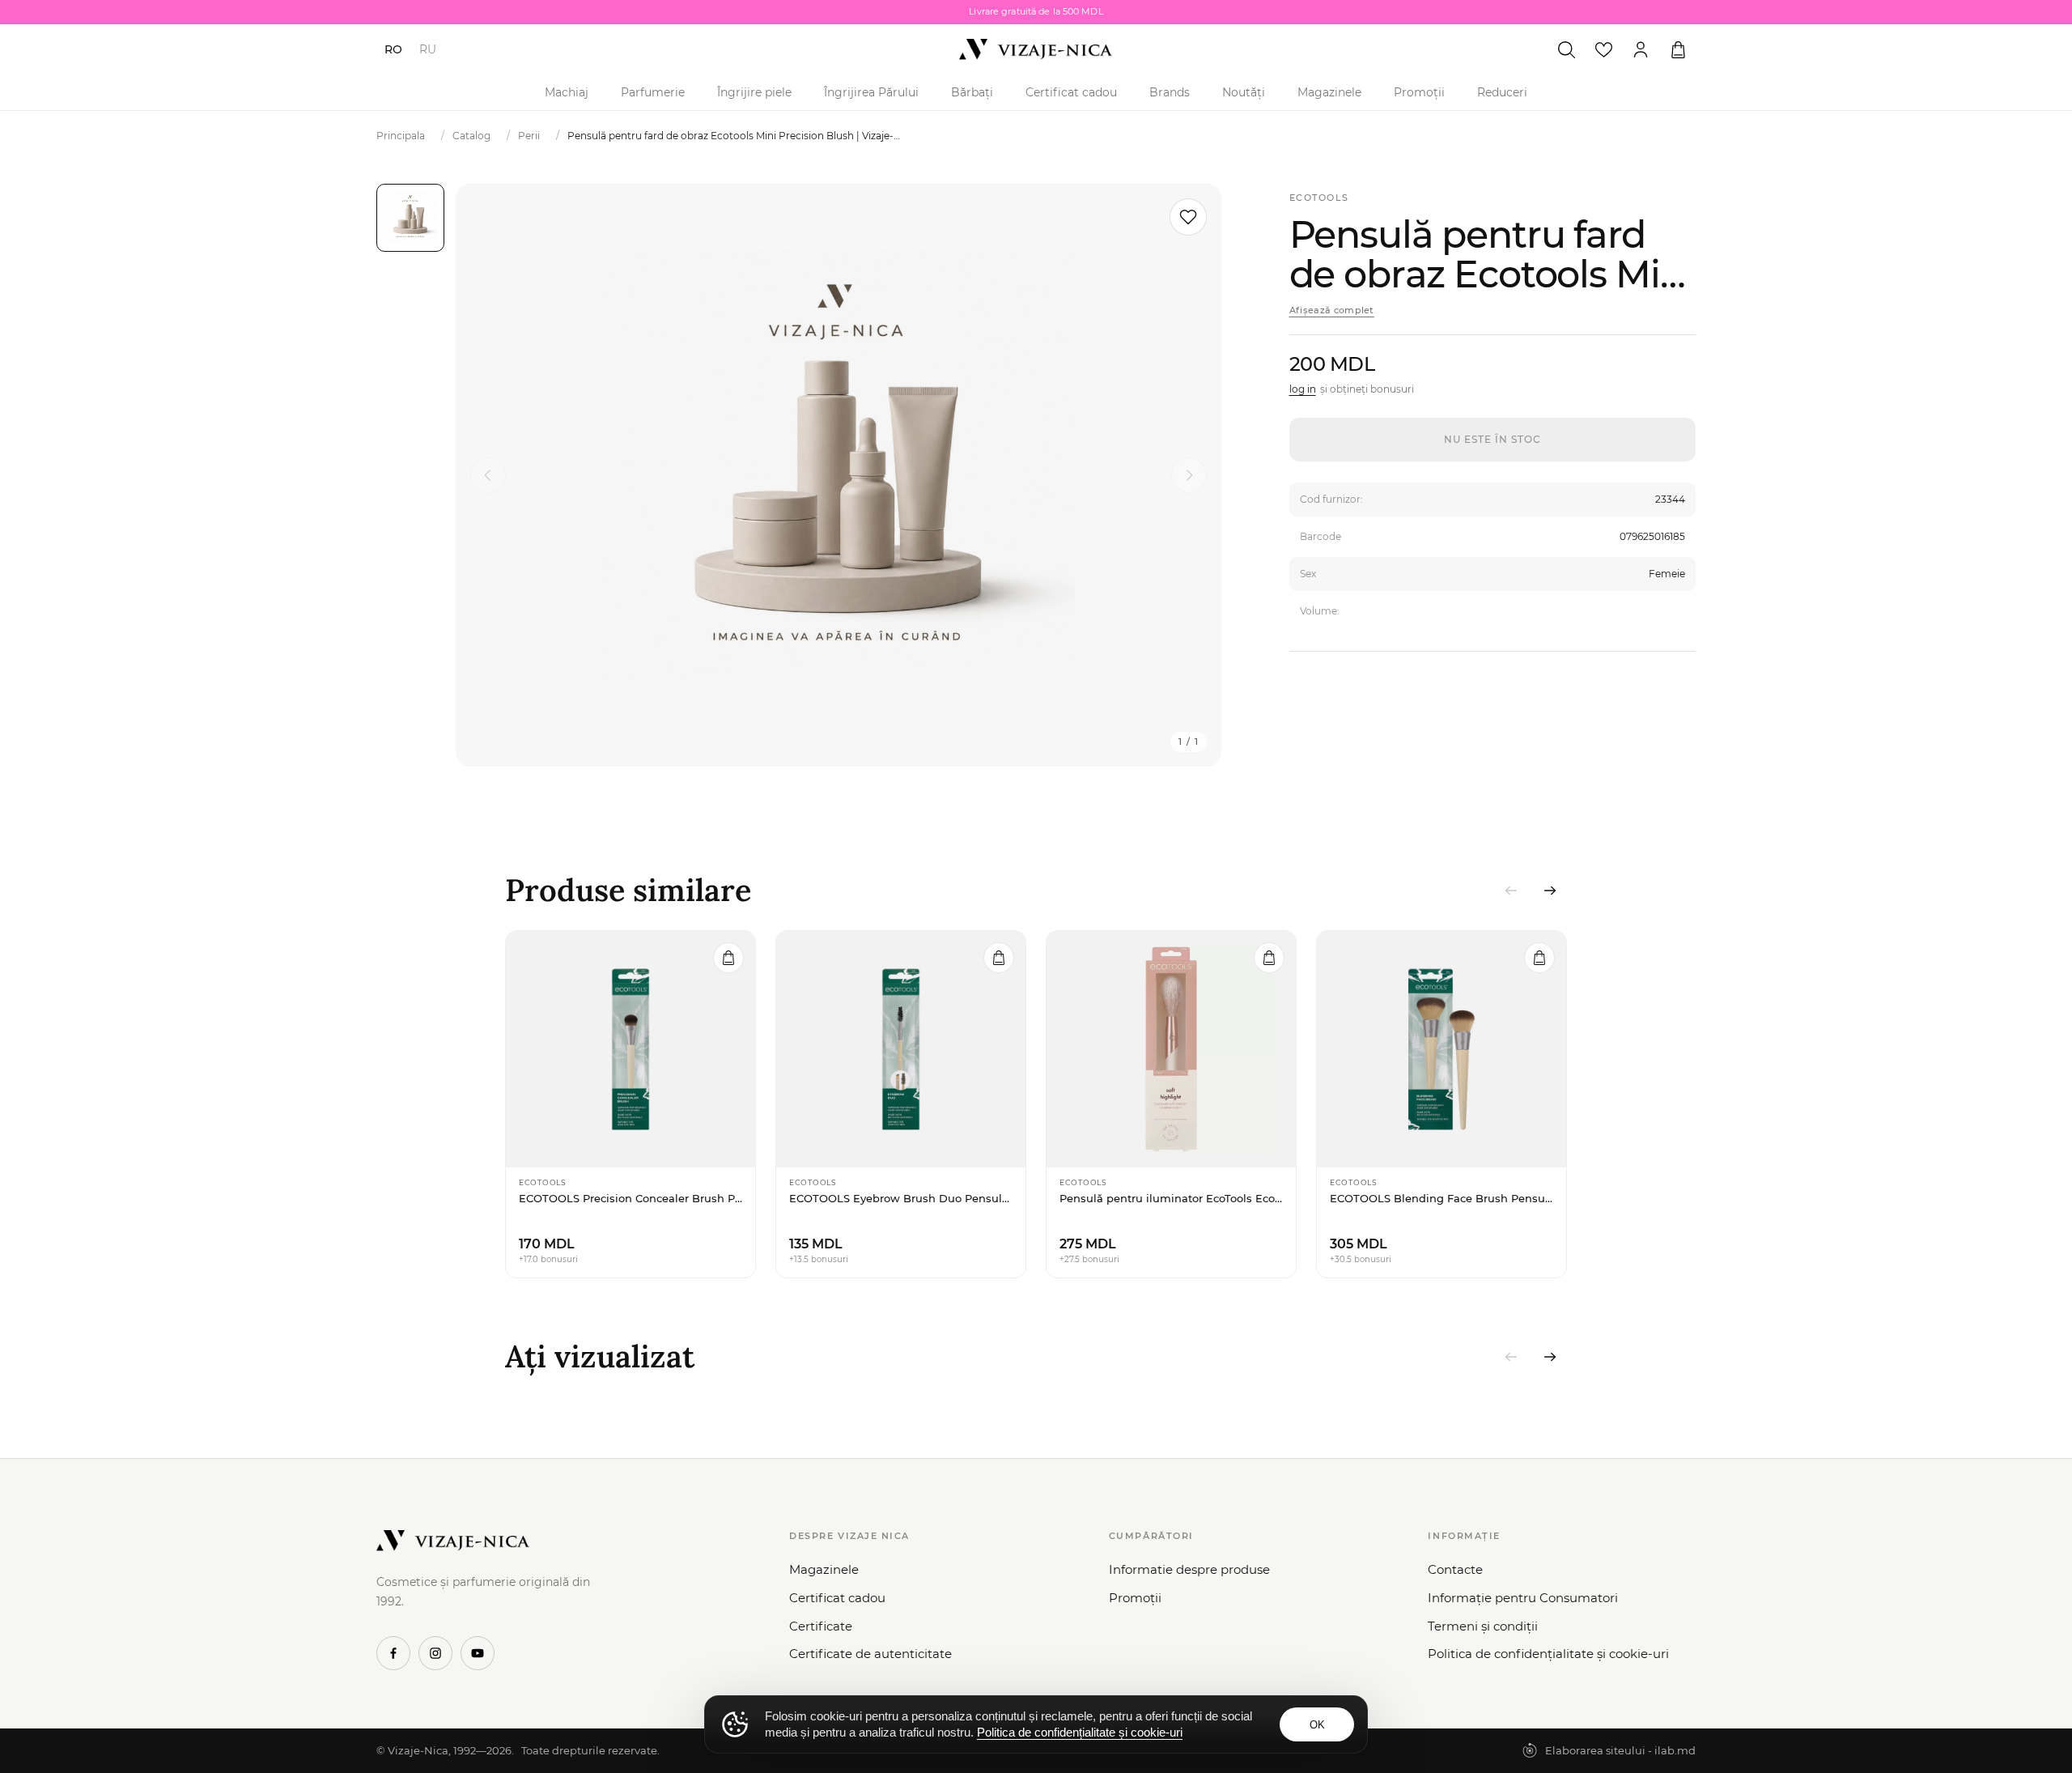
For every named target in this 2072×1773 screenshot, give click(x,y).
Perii (529, 136)
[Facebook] (393, 1653)
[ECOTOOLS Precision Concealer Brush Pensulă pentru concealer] (631, 1049)
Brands (1170, 92)
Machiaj (567, 92)
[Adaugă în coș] (728, 958)
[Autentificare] (1641, 49)
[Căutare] (1566, 49)
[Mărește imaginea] (839, 475)
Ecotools (1319, 198)
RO (393, 49)
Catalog (471, 136)
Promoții (1419, 92)
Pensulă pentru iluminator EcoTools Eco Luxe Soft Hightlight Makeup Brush (1171, 1198)
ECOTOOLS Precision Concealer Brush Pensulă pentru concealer (631, 1198)
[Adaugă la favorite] (1188, 217)
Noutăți (1244, 92)
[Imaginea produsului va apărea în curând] (410, 218)
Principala (401, 136)
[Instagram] (435, 1653)
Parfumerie (653, 92)
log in (1303, 389)
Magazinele (1329, 92)
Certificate (821, 1626)
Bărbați (972, 92)
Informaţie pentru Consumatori (1523, 1598)
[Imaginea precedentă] (488, 475)
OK (1317, 1725)
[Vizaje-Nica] (1036, 49)
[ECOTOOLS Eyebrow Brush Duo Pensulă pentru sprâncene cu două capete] (901, 1049)
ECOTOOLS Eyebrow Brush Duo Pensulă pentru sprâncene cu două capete (901, 1198)
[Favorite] (1603, 49)
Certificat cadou (1071, 92)
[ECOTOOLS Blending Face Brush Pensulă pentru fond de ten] (1441, 1049)
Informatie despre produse (1189, 1569)
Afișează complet (1332, 310)
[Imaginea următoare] (1189, 475)
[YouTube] (478, 1653)
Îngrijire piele (754, 92)
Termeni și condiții (1483, 1626)
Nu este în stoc (1492, 439)
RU (428, 49)
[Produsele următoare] (1550, 891)
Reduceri (1502, 92)
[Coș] (1678, 49)
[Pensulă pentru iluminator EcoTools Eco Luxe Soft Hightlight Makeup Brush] (1171, 1049)
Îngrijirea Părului (871, 92)
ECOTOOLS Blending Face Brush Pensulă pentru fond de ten (1441, 1198)
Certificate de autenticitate (870, 1654)
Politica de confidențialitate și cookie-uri (1548, 1654)
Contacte (1455, 1569)
